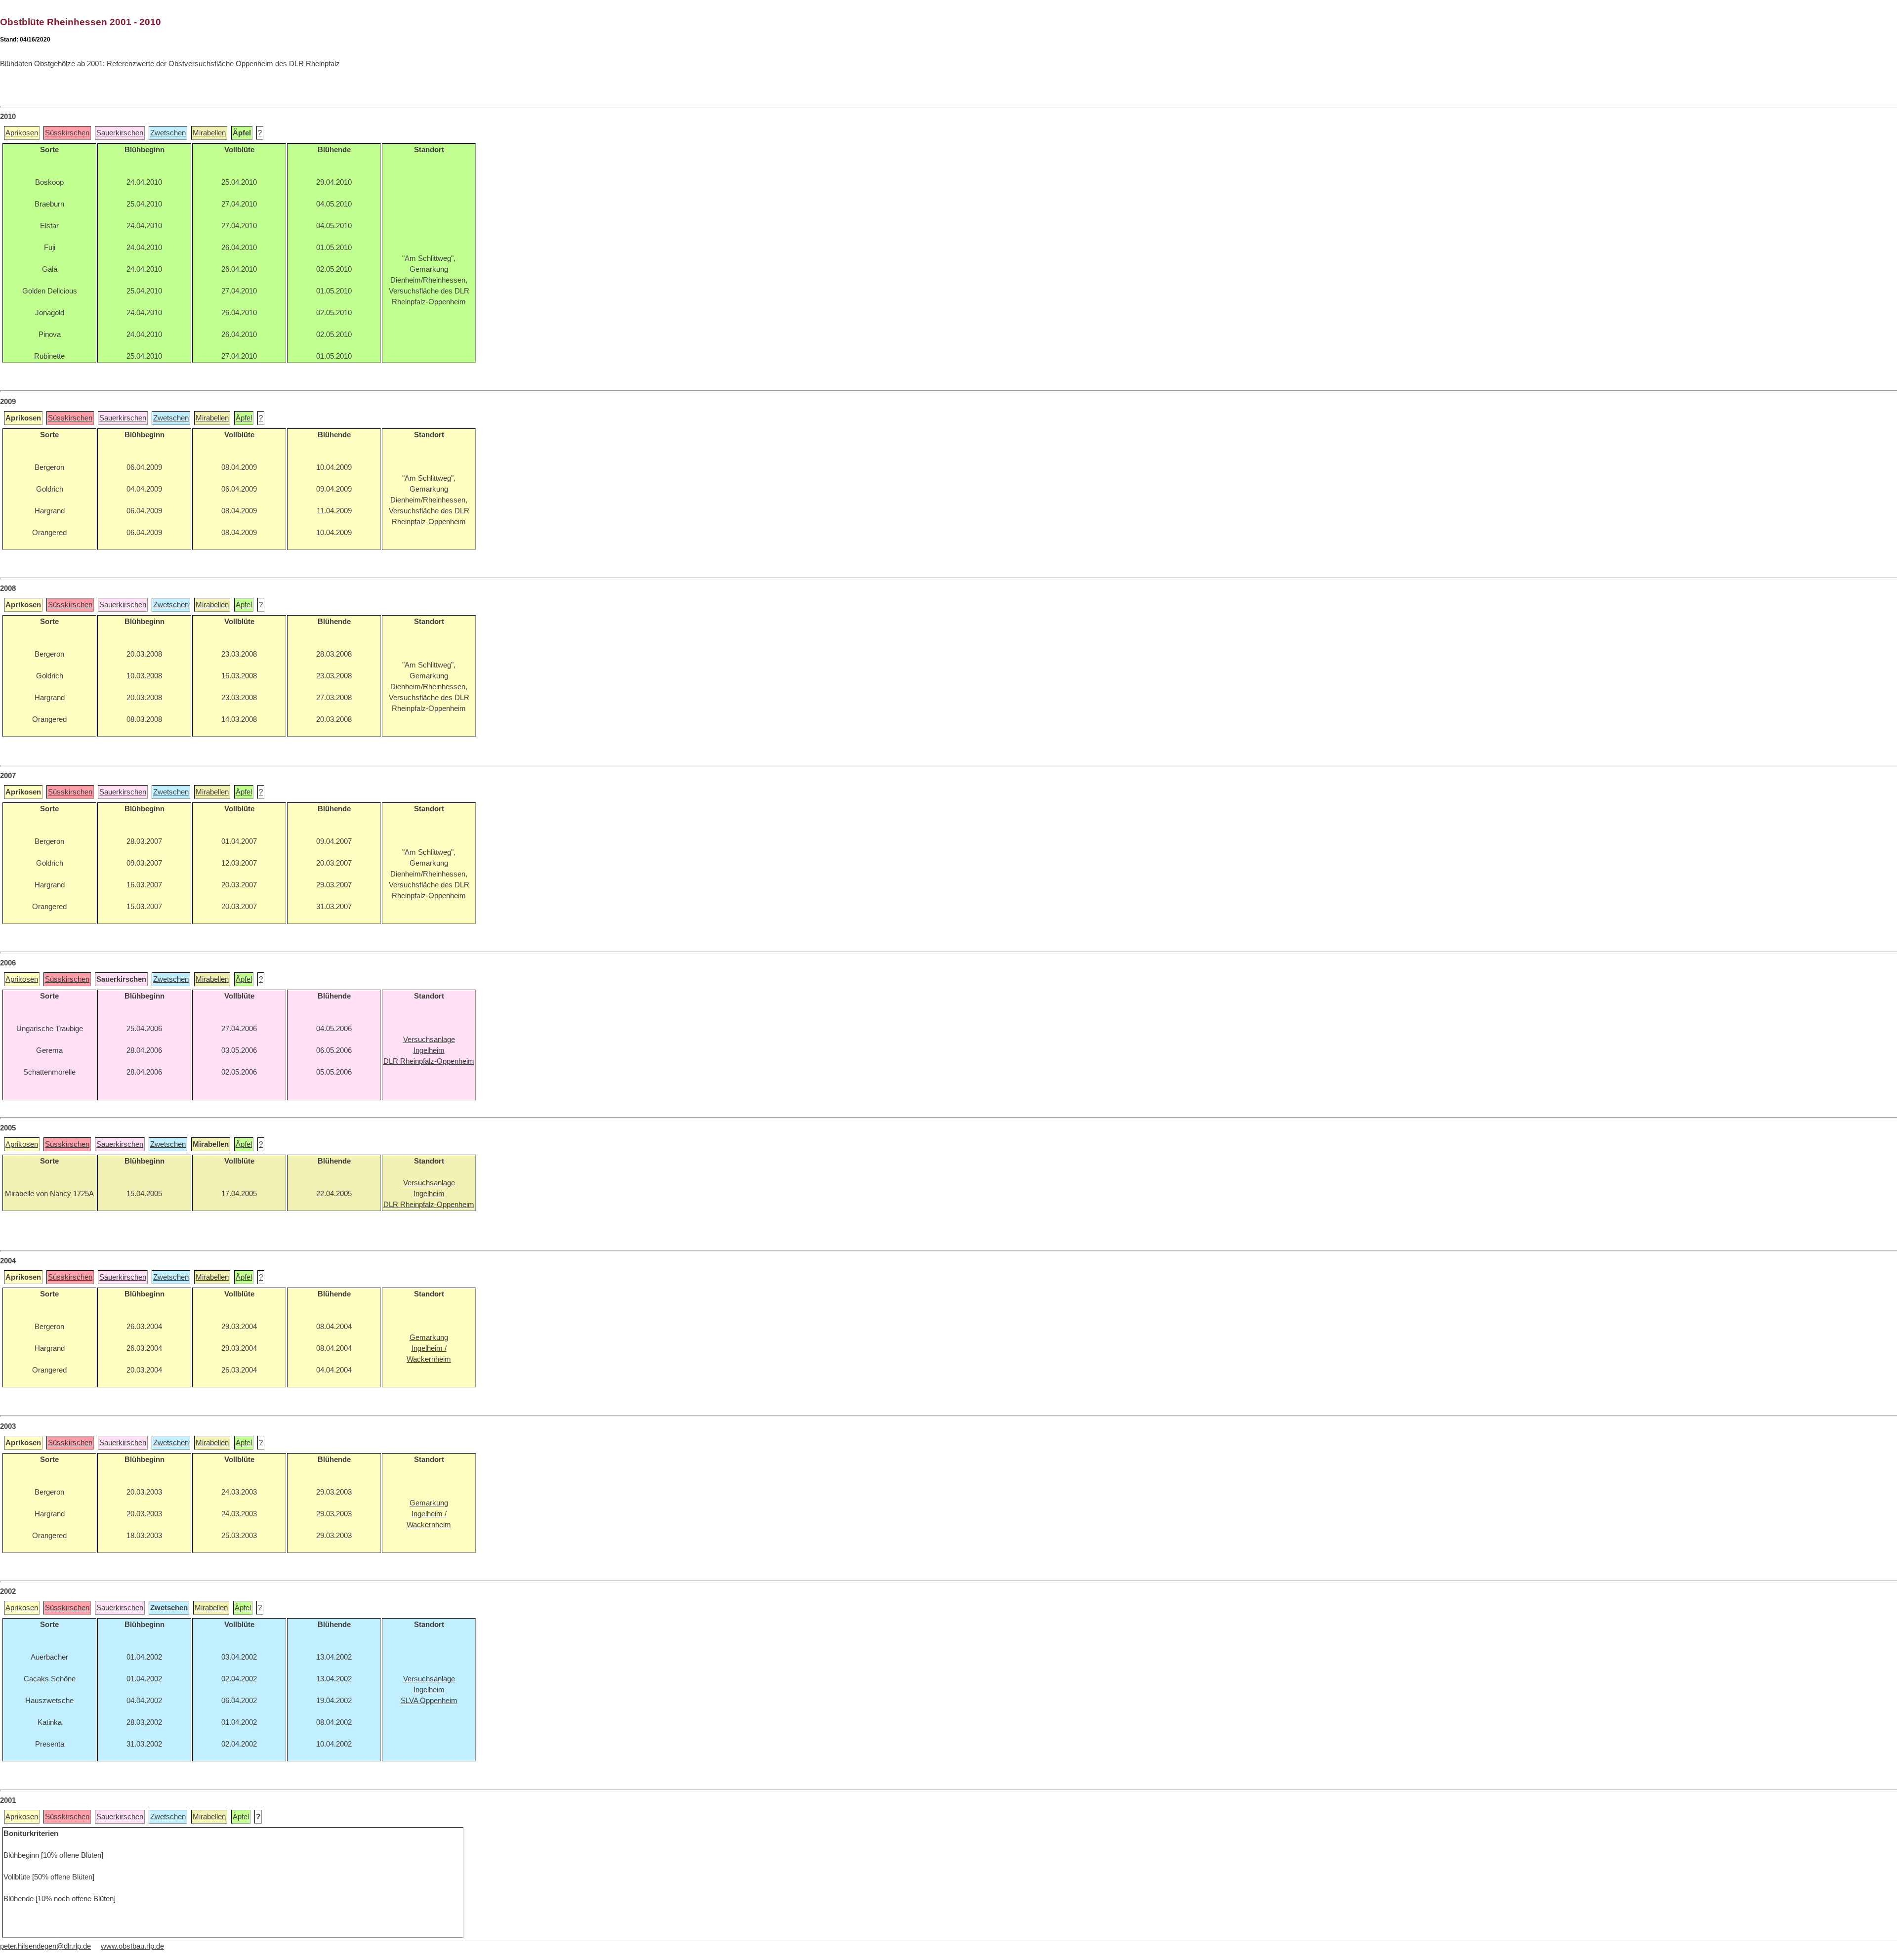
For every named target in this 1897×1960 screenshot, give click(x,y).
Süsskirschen (67, 133)
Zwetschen (168, 133)
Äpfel (244, 418)
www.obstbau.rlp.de (132, 1946)
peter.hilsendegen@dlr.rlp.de (45, 1946)
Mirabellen (209, 133)
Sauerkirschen (120, 133)
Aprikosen (22, 133)
